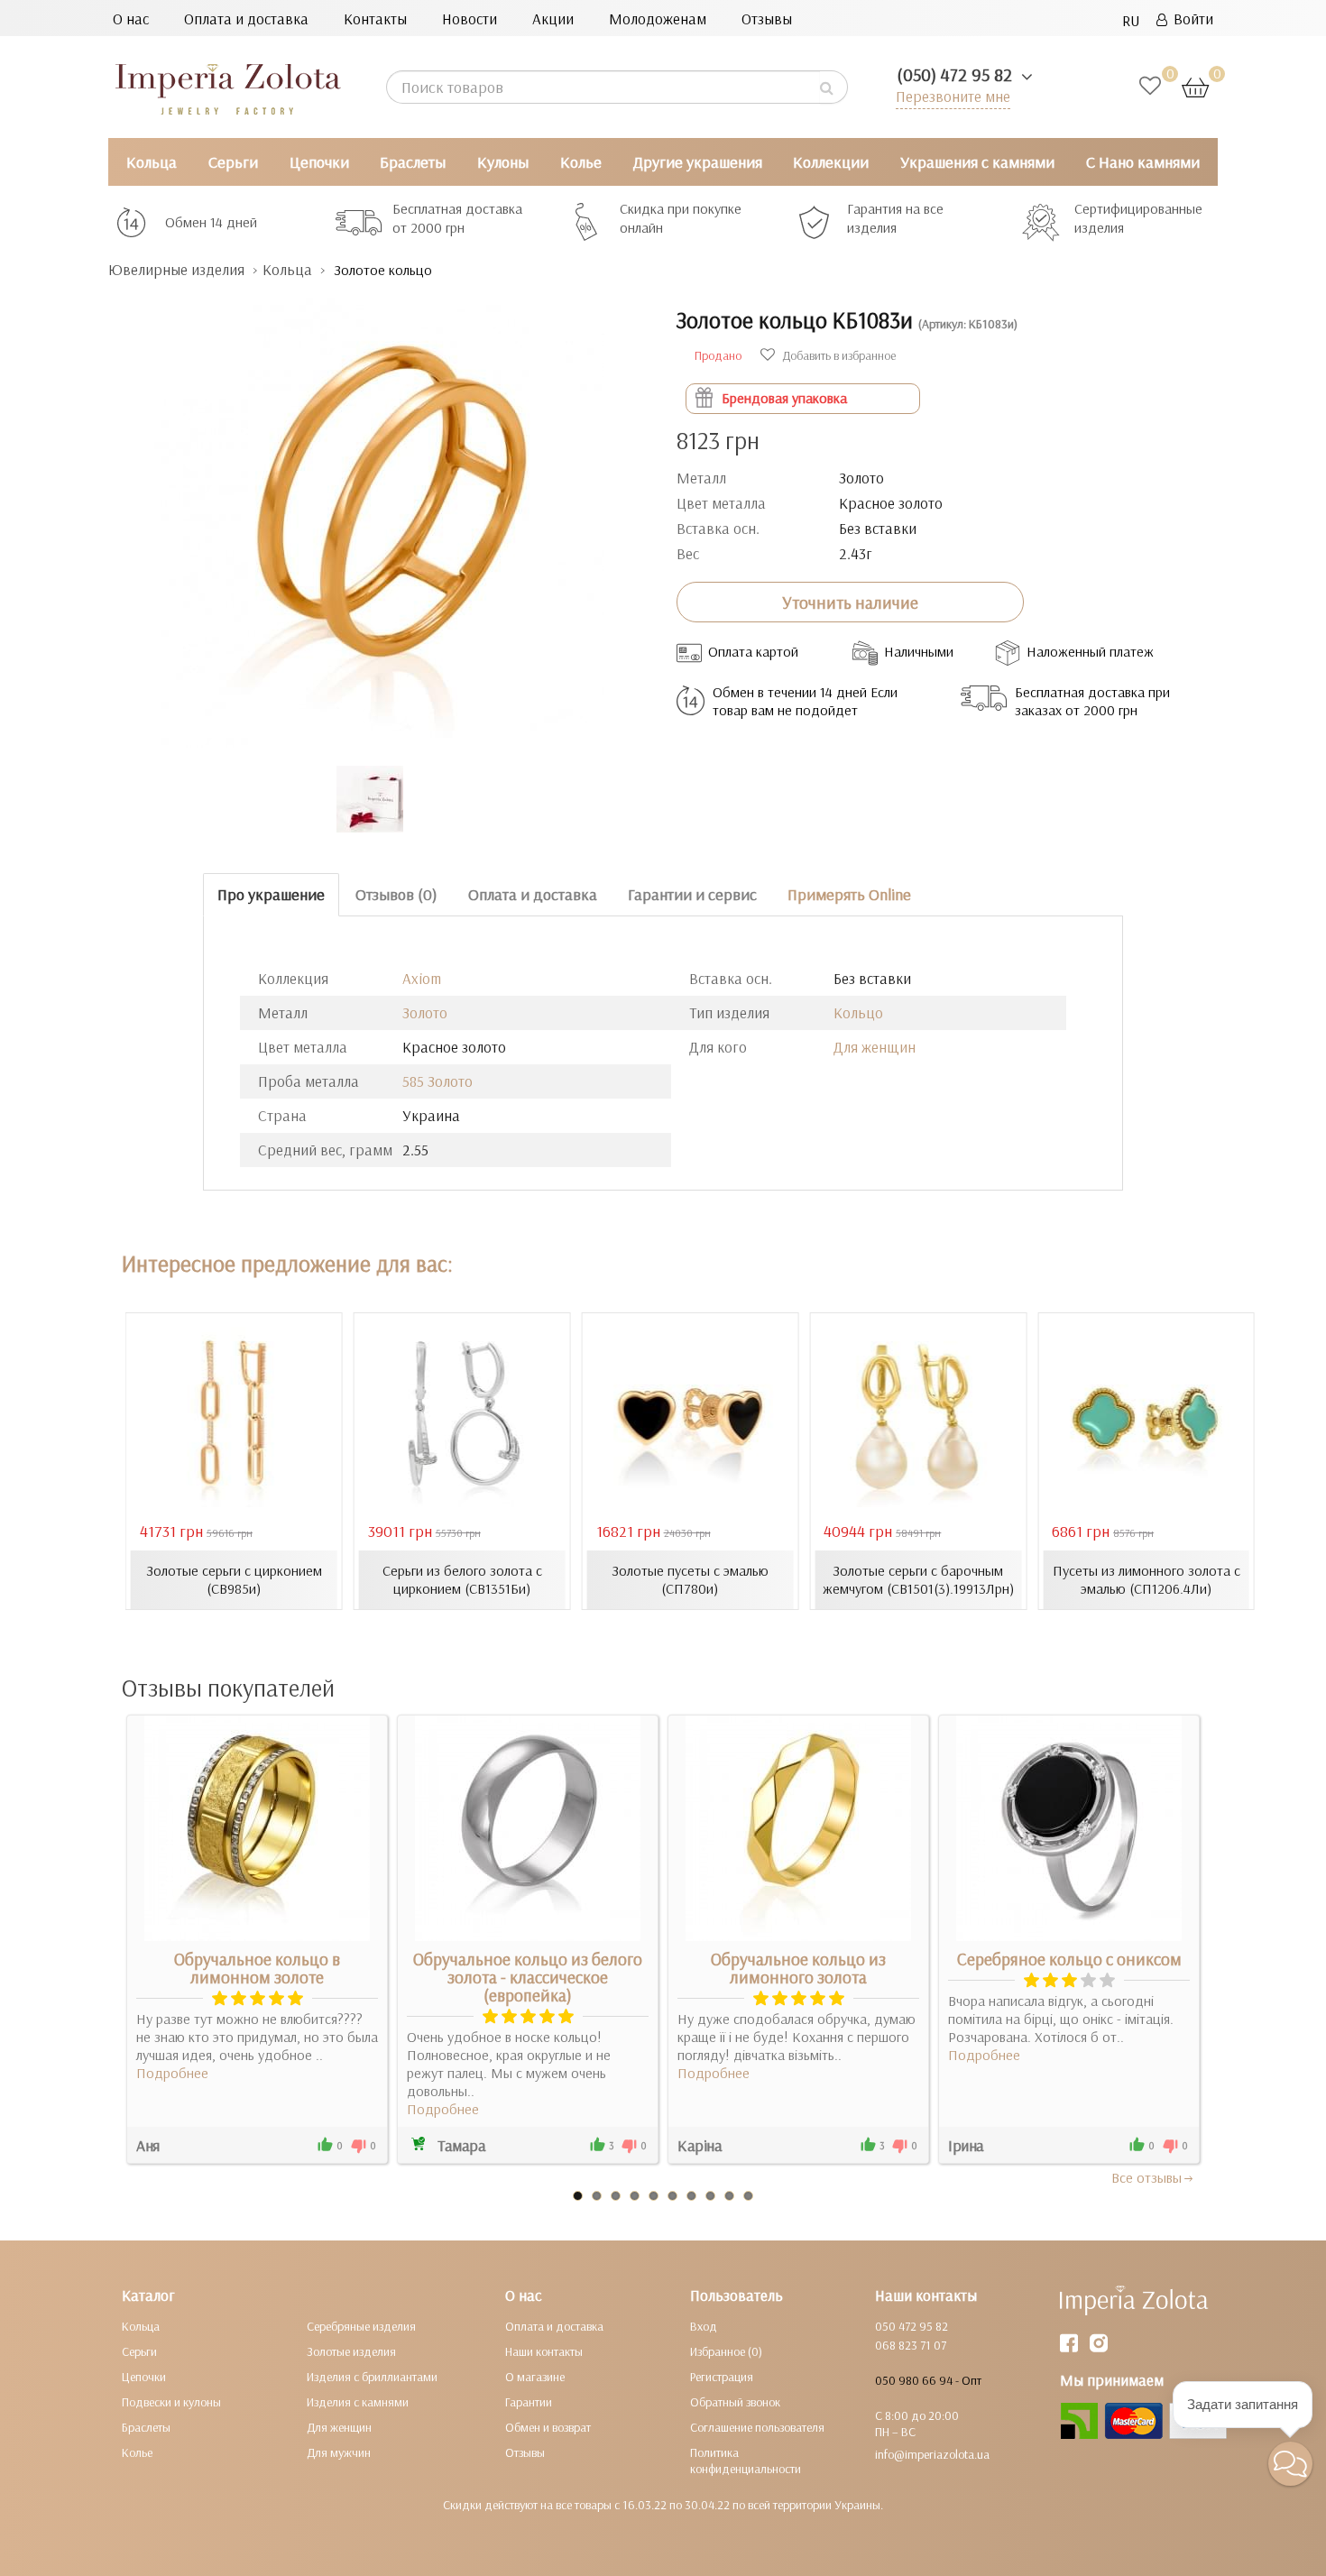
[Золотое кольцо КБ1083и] (379, 514)
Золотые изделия (351, 2351)
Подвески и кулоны (171, 2402)
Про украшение (271, 894)
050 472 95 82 (912, 2326)
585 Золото (437, 1081)
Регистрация (722, 2377)
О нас (131, 18)
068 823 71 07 (911, 2345)
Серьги (233, 162)
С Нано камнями (1143, 162)
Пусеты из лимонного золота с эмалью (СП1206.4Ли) (1146, 1579)
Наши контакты (544, 2351)
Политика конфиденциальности (746, 2461)
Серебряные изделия (361, 2326)
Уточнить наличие (850, 603)
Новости (470, 18)
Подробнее (172, 2073)
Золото (425, 1012)
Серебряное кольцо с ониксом (1069, 1959)
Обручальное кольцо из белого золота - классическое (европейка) (528, 1977)
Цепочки (319, 162)
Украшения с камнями (977, 162)
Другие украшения (698, 162)
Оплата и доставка (246, 18)
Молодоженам (658, 18)
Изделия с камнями (358, 2402)
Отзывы (767, 18)
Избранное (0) (726, 2351)
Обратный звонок (735, 2402)
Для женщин (875, 1047)
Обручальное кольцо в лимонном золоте (257, 1968)
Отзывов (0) (396, 894)
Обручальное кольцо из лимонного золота (798, 1968)
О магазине (535, 2377)
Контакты (375, 18)
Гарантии (529, 2402)
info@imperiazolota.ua (932, 2454)
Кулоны (503, 162)
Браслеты (413, 162)
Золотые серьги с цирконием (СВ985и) (234, 1579)
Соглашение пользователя (757, 2427)
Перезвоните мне (953, 96)
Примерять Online (849, 894)
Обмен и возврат (548, 2427)
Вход (704, 2326)
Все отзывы (1146, 2177)
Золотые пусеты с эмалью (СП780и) (690, 1579)
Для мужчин (339, 2452)
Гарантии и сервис (692, 894)
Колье (581, 162)
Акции (553, 18)
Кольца (152, 162)
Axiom (422, 978)
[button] (1290, 2464)
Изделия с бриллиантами (372, 2377)
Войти (1190, 18)
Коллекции (831, 162)
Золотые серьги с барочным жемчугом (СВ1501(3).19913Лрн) (918, 1579)
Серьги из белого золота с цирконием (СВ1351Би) (462, 1579)
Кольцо (858, 1012)
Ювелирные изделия (176, 269)
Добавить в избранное (838, 355)
